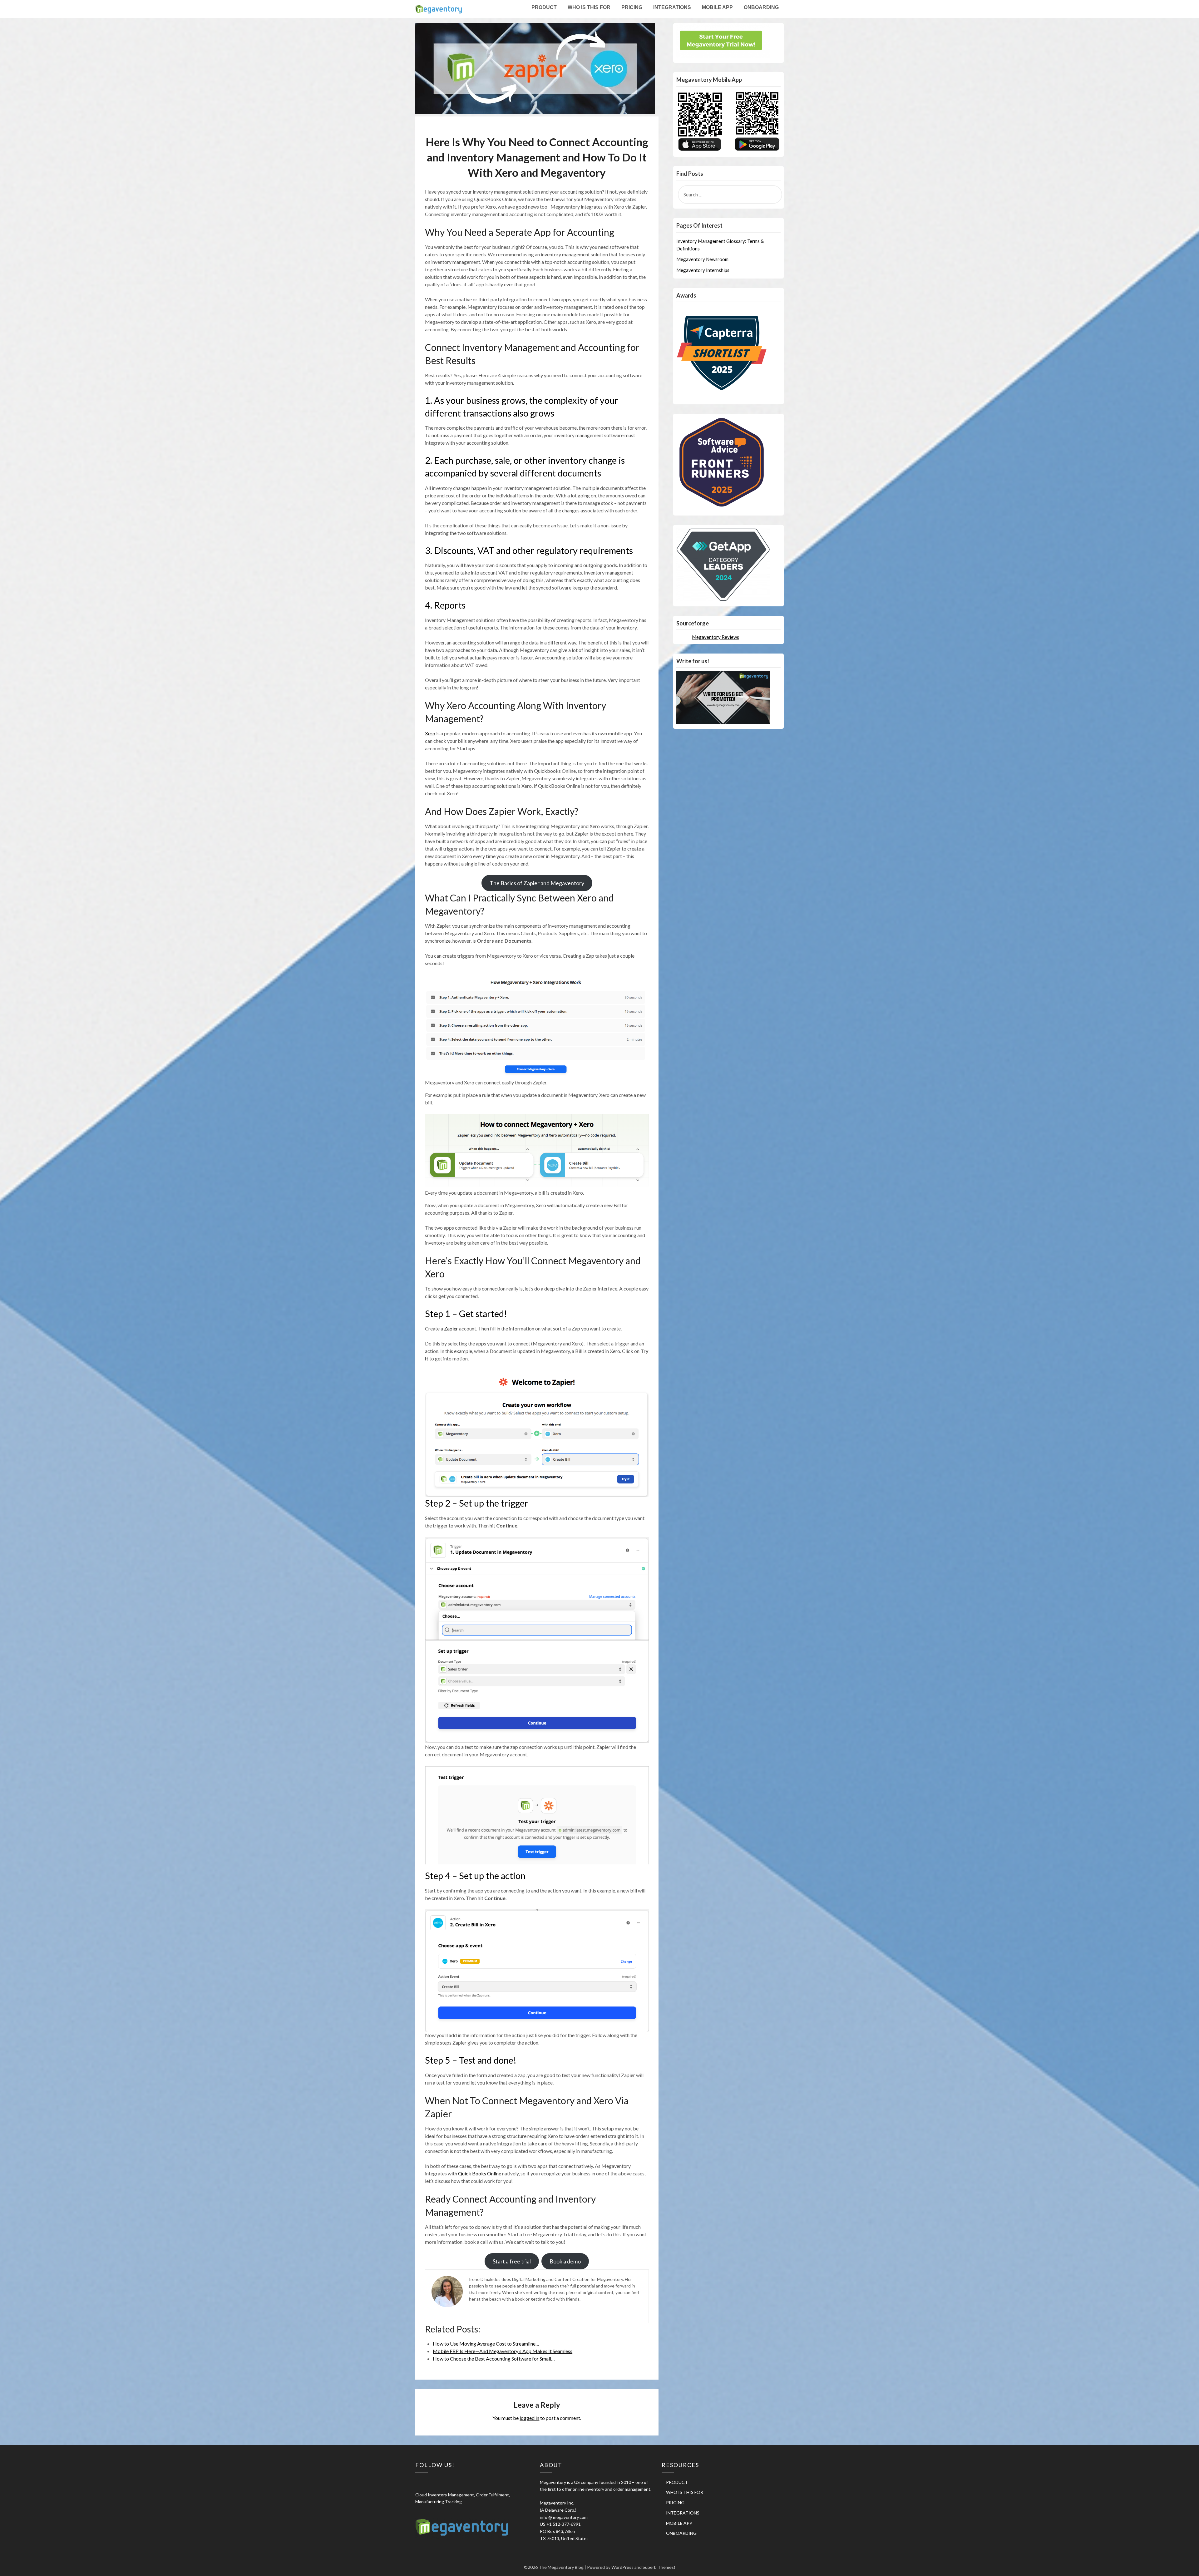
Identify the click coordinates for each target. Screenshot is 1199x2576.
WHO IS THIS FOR (589, 7)
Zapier (451, 1328)
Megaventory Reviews (715, 637)
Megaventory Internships (703, 270)
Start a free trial (512, 2261)
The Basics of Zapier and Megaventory (537, 883)
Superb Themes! (659, 2567)
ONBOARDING (761, 7)
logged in (529, 2418)
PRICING (632, 7)
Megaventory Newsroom (702, 259)
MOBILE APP (717, 7)
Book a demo (565, 2261)
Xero (430, 733)
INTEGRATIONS (672, 7)
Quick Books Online (480, 2173)
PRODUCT (544, 7)
